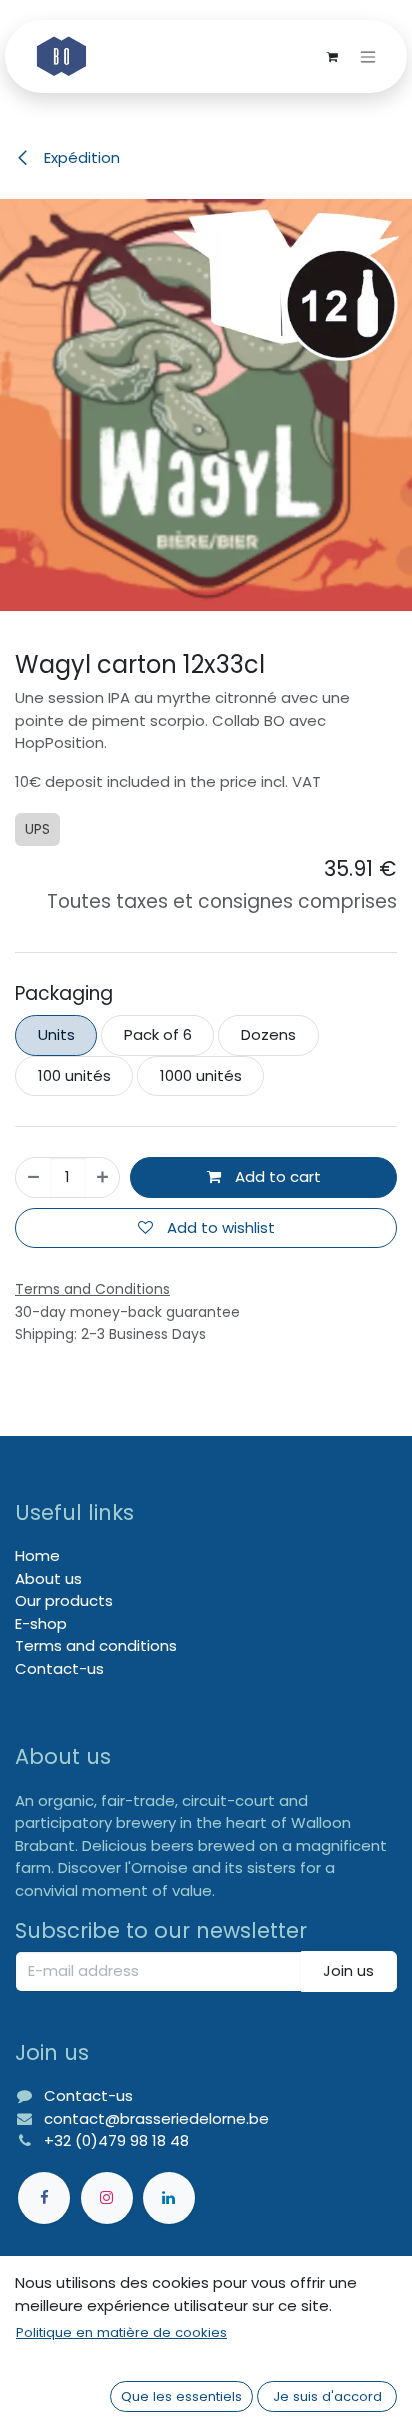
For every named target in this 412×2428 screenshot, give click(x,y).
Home (37, 1555)
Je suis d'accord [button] (327, 2396)
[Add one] (102, 1177)
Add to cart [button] (276, 1176)
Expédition (80, 157)
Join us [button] (348, 1970)
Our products (64, 1600)
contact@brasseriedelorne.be (156, 2118)
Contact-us (59, 1668)
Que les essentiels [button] (181, 2396)
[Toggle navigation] (368, 56)
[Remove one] (33, 1177)
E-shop (41, 1623)
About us (48, 1578)
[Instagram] (107, 2198)
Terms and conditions (96, 1645)
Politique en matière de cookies (121, 2332)
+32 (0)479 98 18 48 (116, 2140)
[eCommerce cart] (332, 57)
